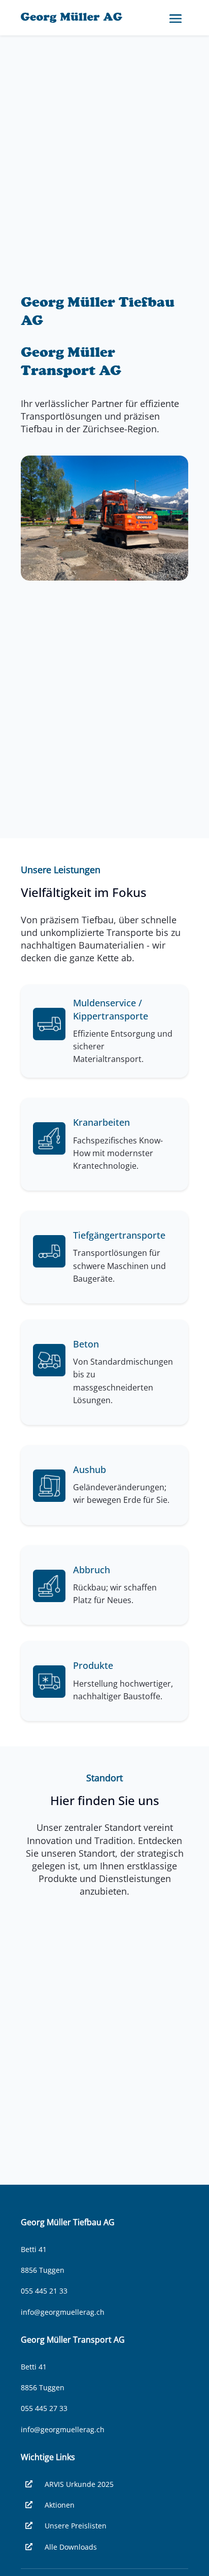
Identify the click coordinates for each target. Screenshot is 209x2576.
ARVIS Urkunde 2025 (79, 2484)
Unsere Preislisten (76, 2526)
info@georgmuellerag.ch (63, 2312)
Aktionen (60, 2505)
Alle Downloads (71, 2547)
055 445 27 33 (44, 2408)
